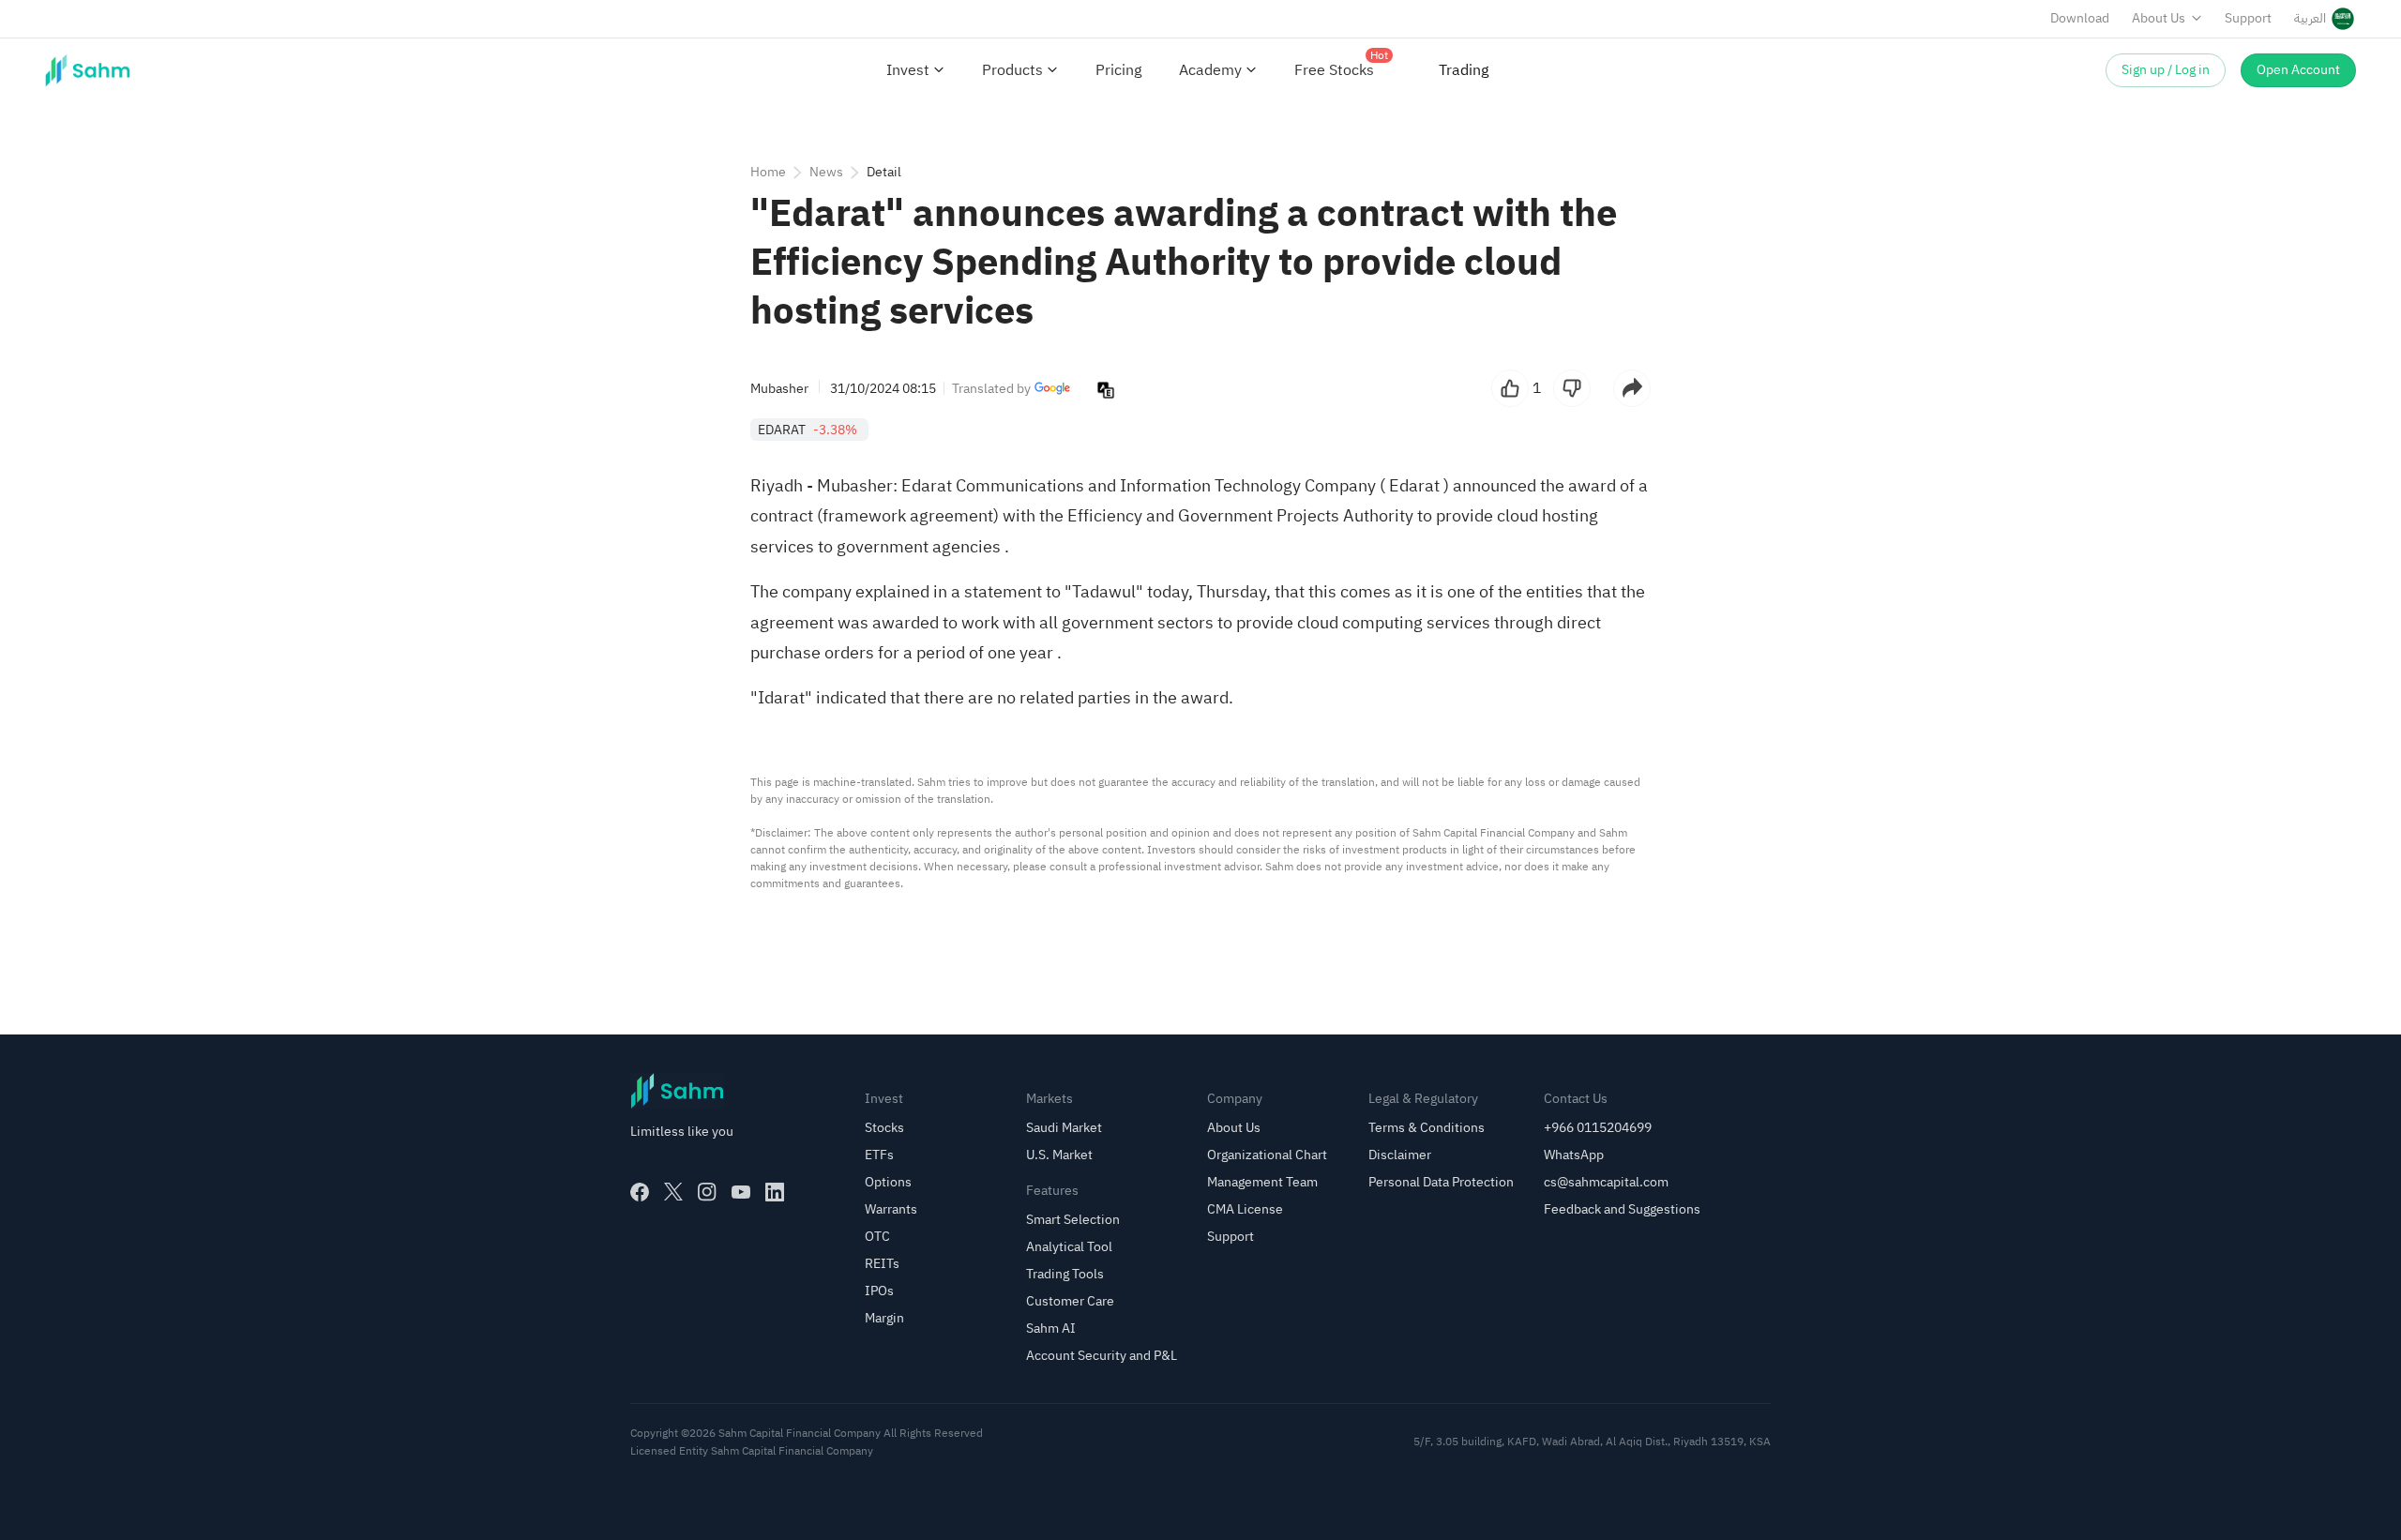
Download (2080, 18)
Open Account (2298, 70)
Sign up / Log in (2166, 70)
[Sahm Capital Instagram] (707, 1192)
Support (2248, 18)
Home (768, 172)
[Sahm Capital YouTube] (741, 1192)
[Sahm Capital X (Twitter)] (673, 1192)
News (826, 172)
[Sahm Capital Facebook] (640, 1192)
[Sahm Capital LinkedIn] (775, 1192)
